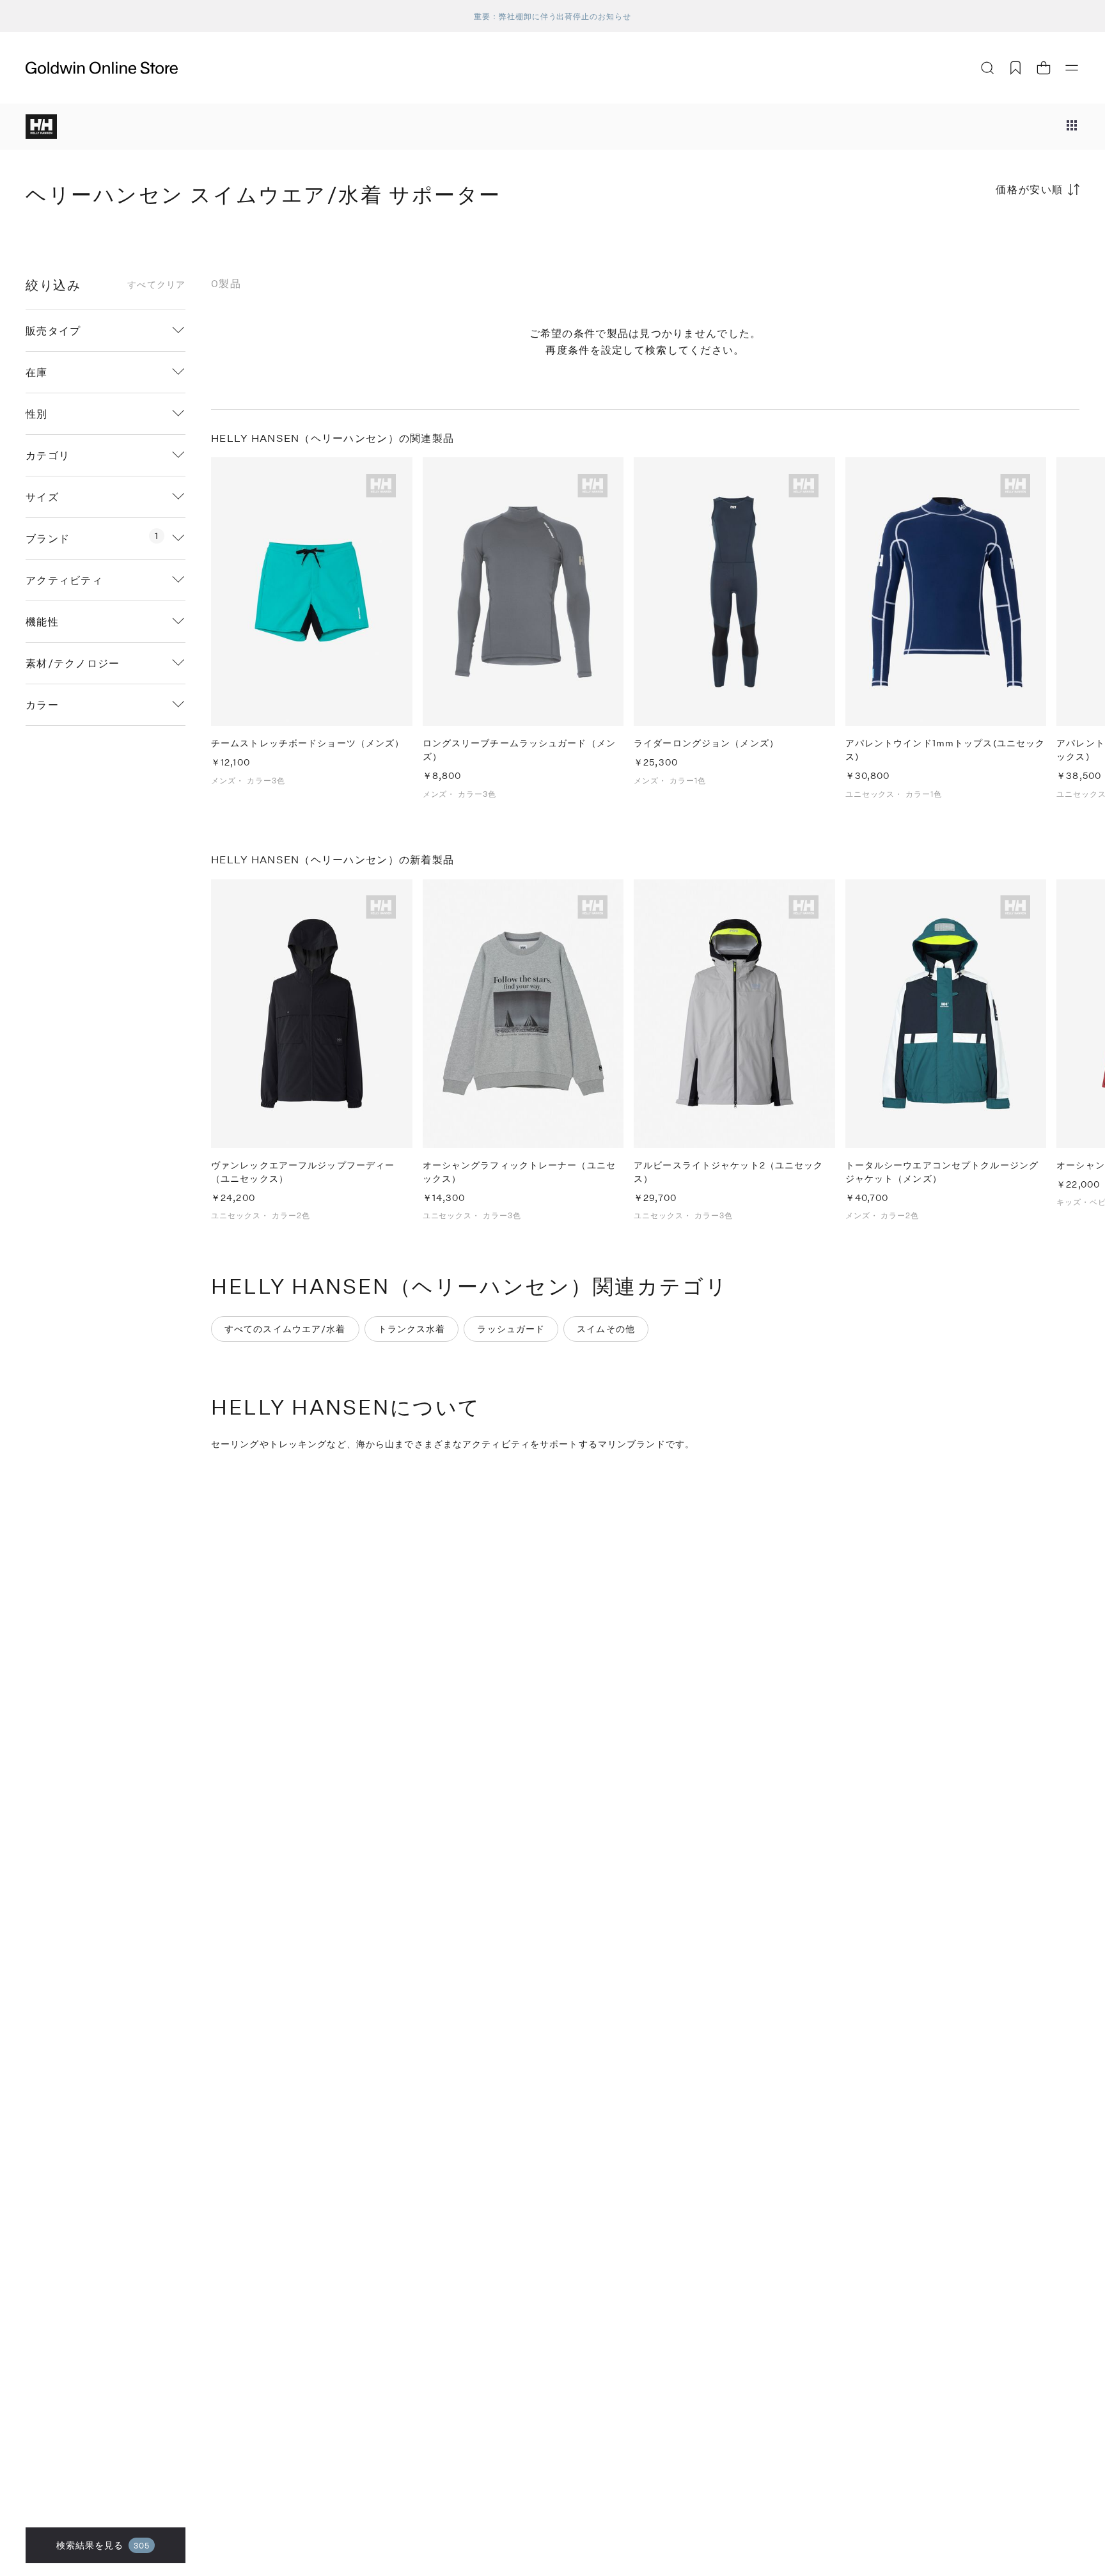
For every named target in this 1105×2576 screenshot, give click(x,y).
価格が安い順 (1030, 189)
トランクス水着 (412, 1329)
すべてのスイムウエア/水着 (285, 1329)
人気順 (984, 240)
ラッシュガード (511, 1329)
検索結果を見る (103, 2545)
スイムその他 (606, 1329)
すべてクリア (156, 285)
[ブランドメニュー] (1072, 127)
